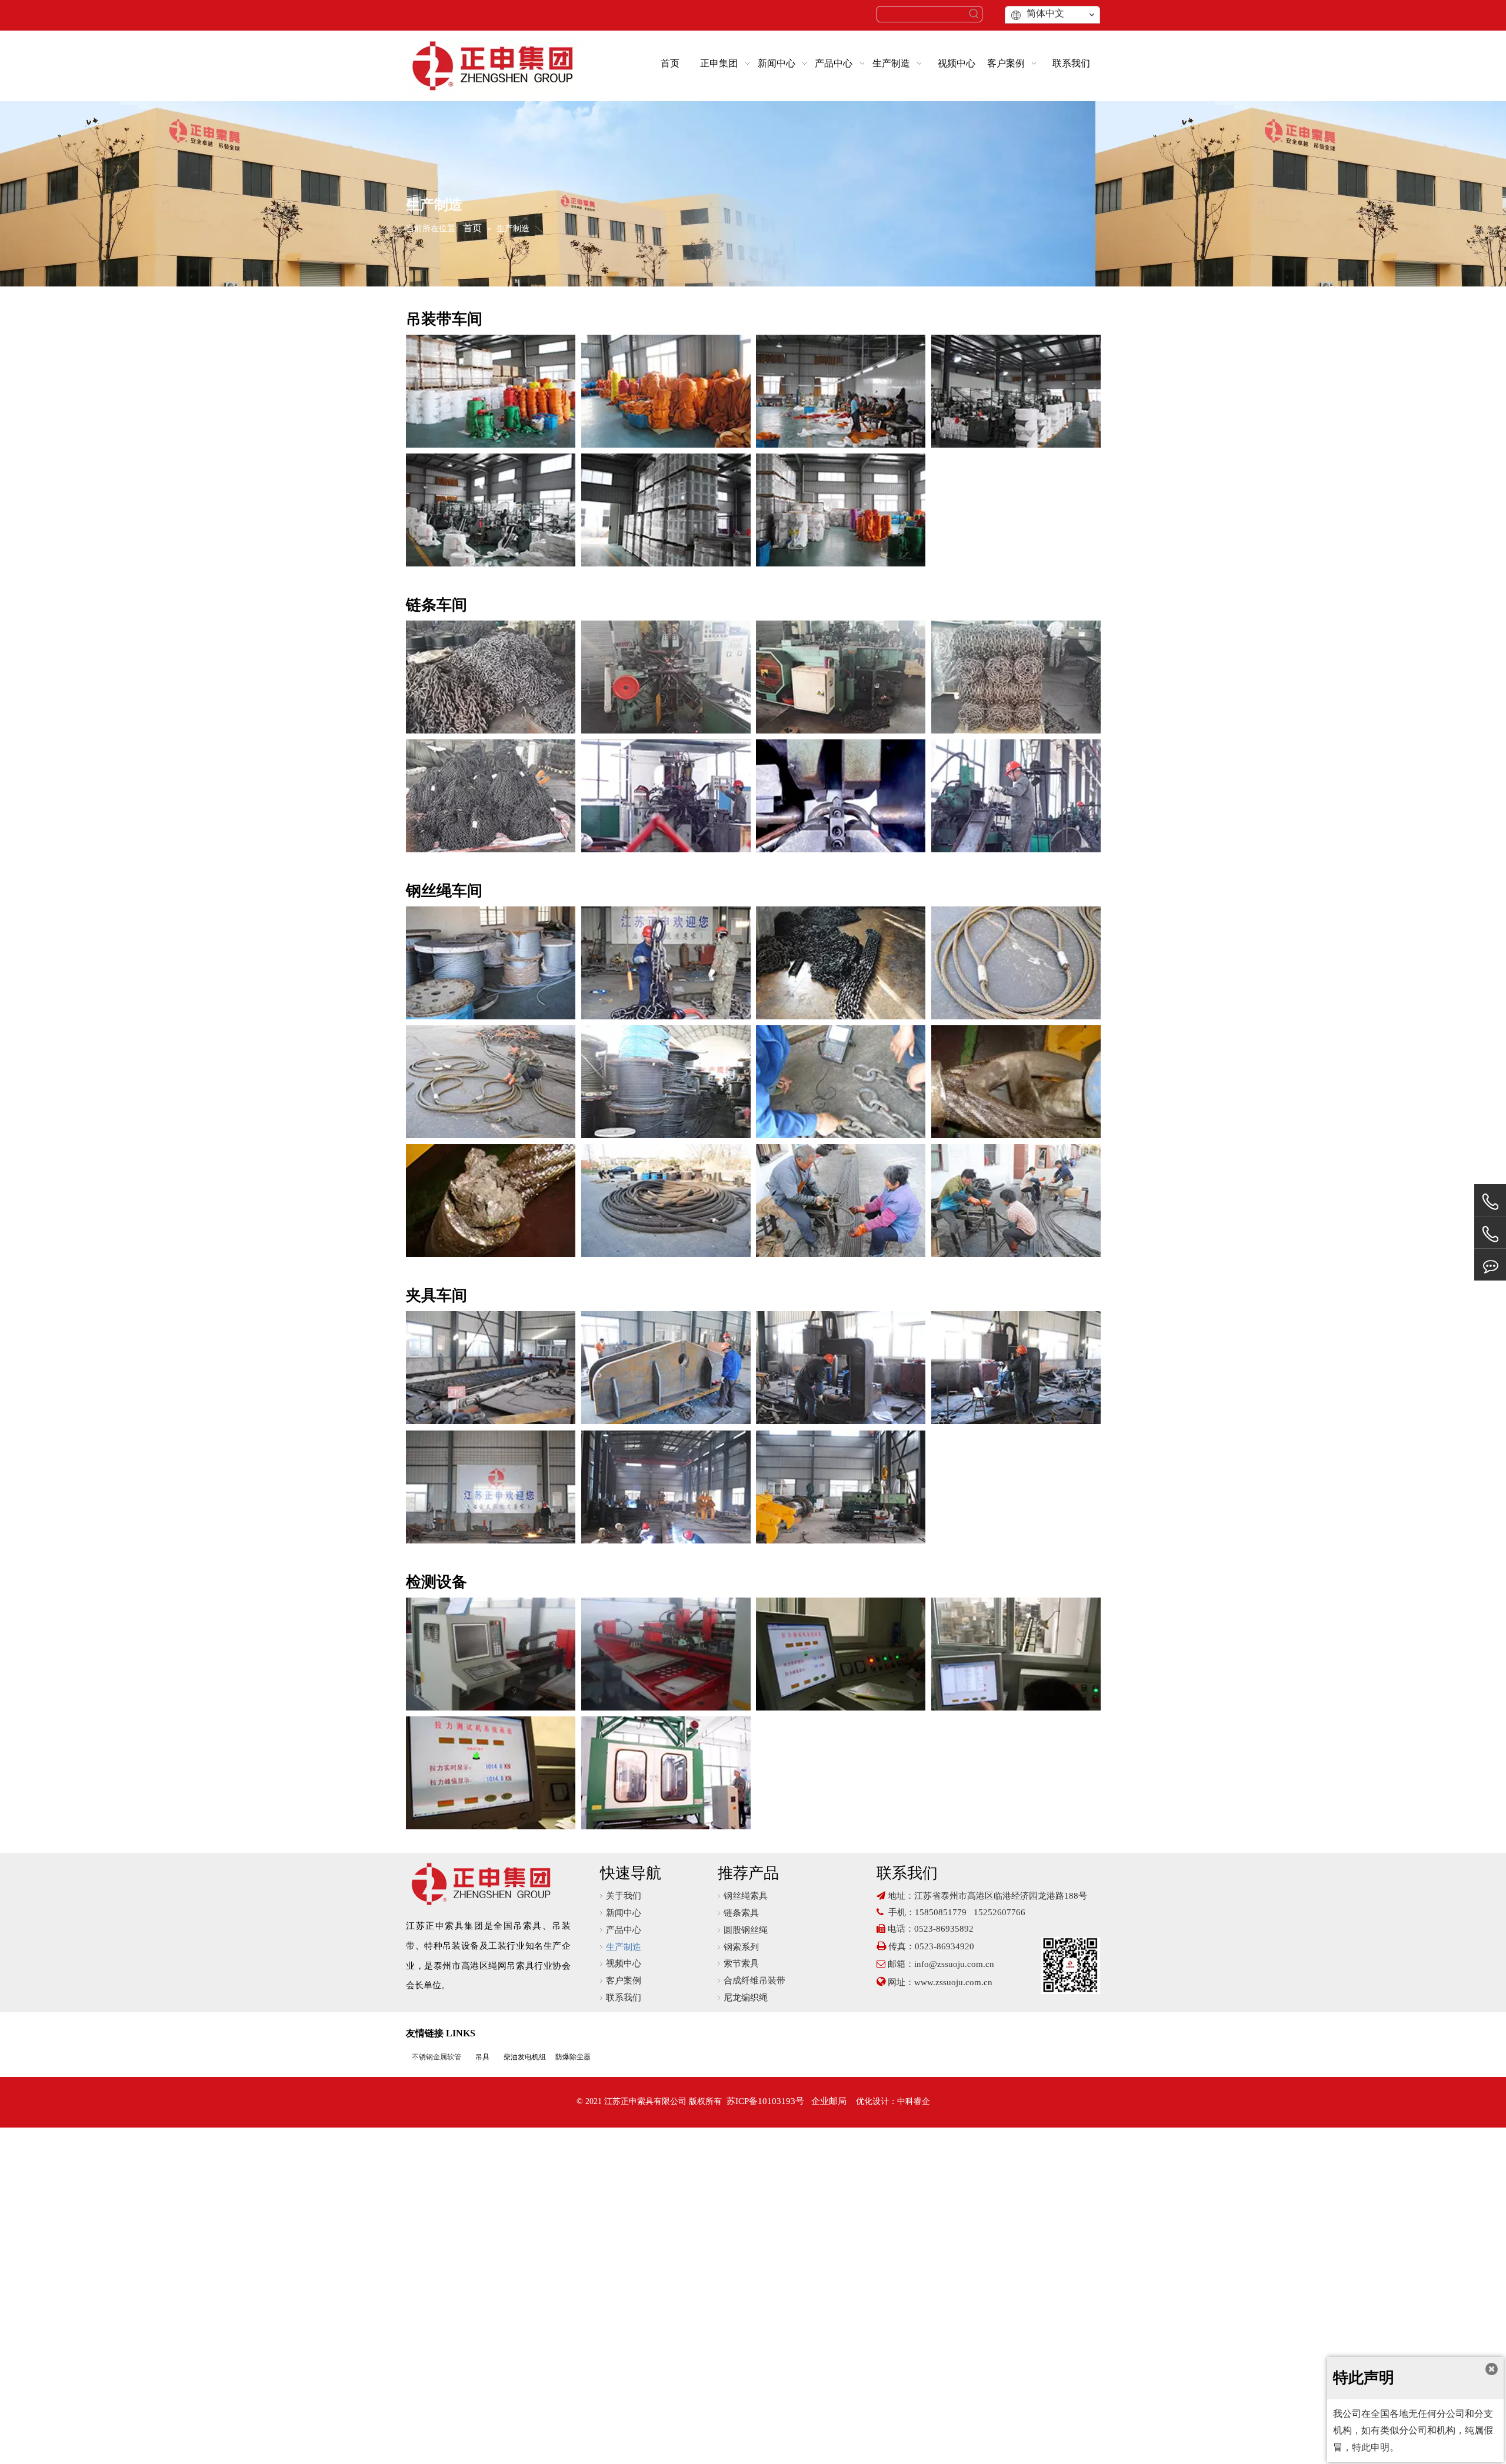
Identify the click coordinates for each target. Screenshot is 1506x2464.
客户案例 (624, 1980)
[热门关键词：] (974, 14)
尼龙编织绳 (746, 1998)
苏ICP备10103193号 (765, 2101)
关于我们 (624, 1896)
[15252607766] (1490, 1265)
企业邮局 (829, 2101)
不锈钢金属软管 (437, 2057)
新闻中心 (624, 1913)
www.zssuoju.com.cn (954, 1982)
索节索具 (741, 1963)
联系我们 (624, 1998)
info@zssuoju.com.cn (954, 1964)
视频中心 (624, 1963)
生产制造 (624, 1947)
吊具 (482, 2057)
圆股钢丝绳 (746, 1930)
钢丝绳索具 (746, 1896)
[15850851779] (1490, 1234)
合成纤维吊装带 (754, 1980)
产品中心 (624, 1930)
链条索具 (741, 1913)
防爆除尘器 (573, 2057)
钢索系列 (741, 1947)
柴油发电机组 (525, 2057)
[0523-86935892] (1490, 1202)
